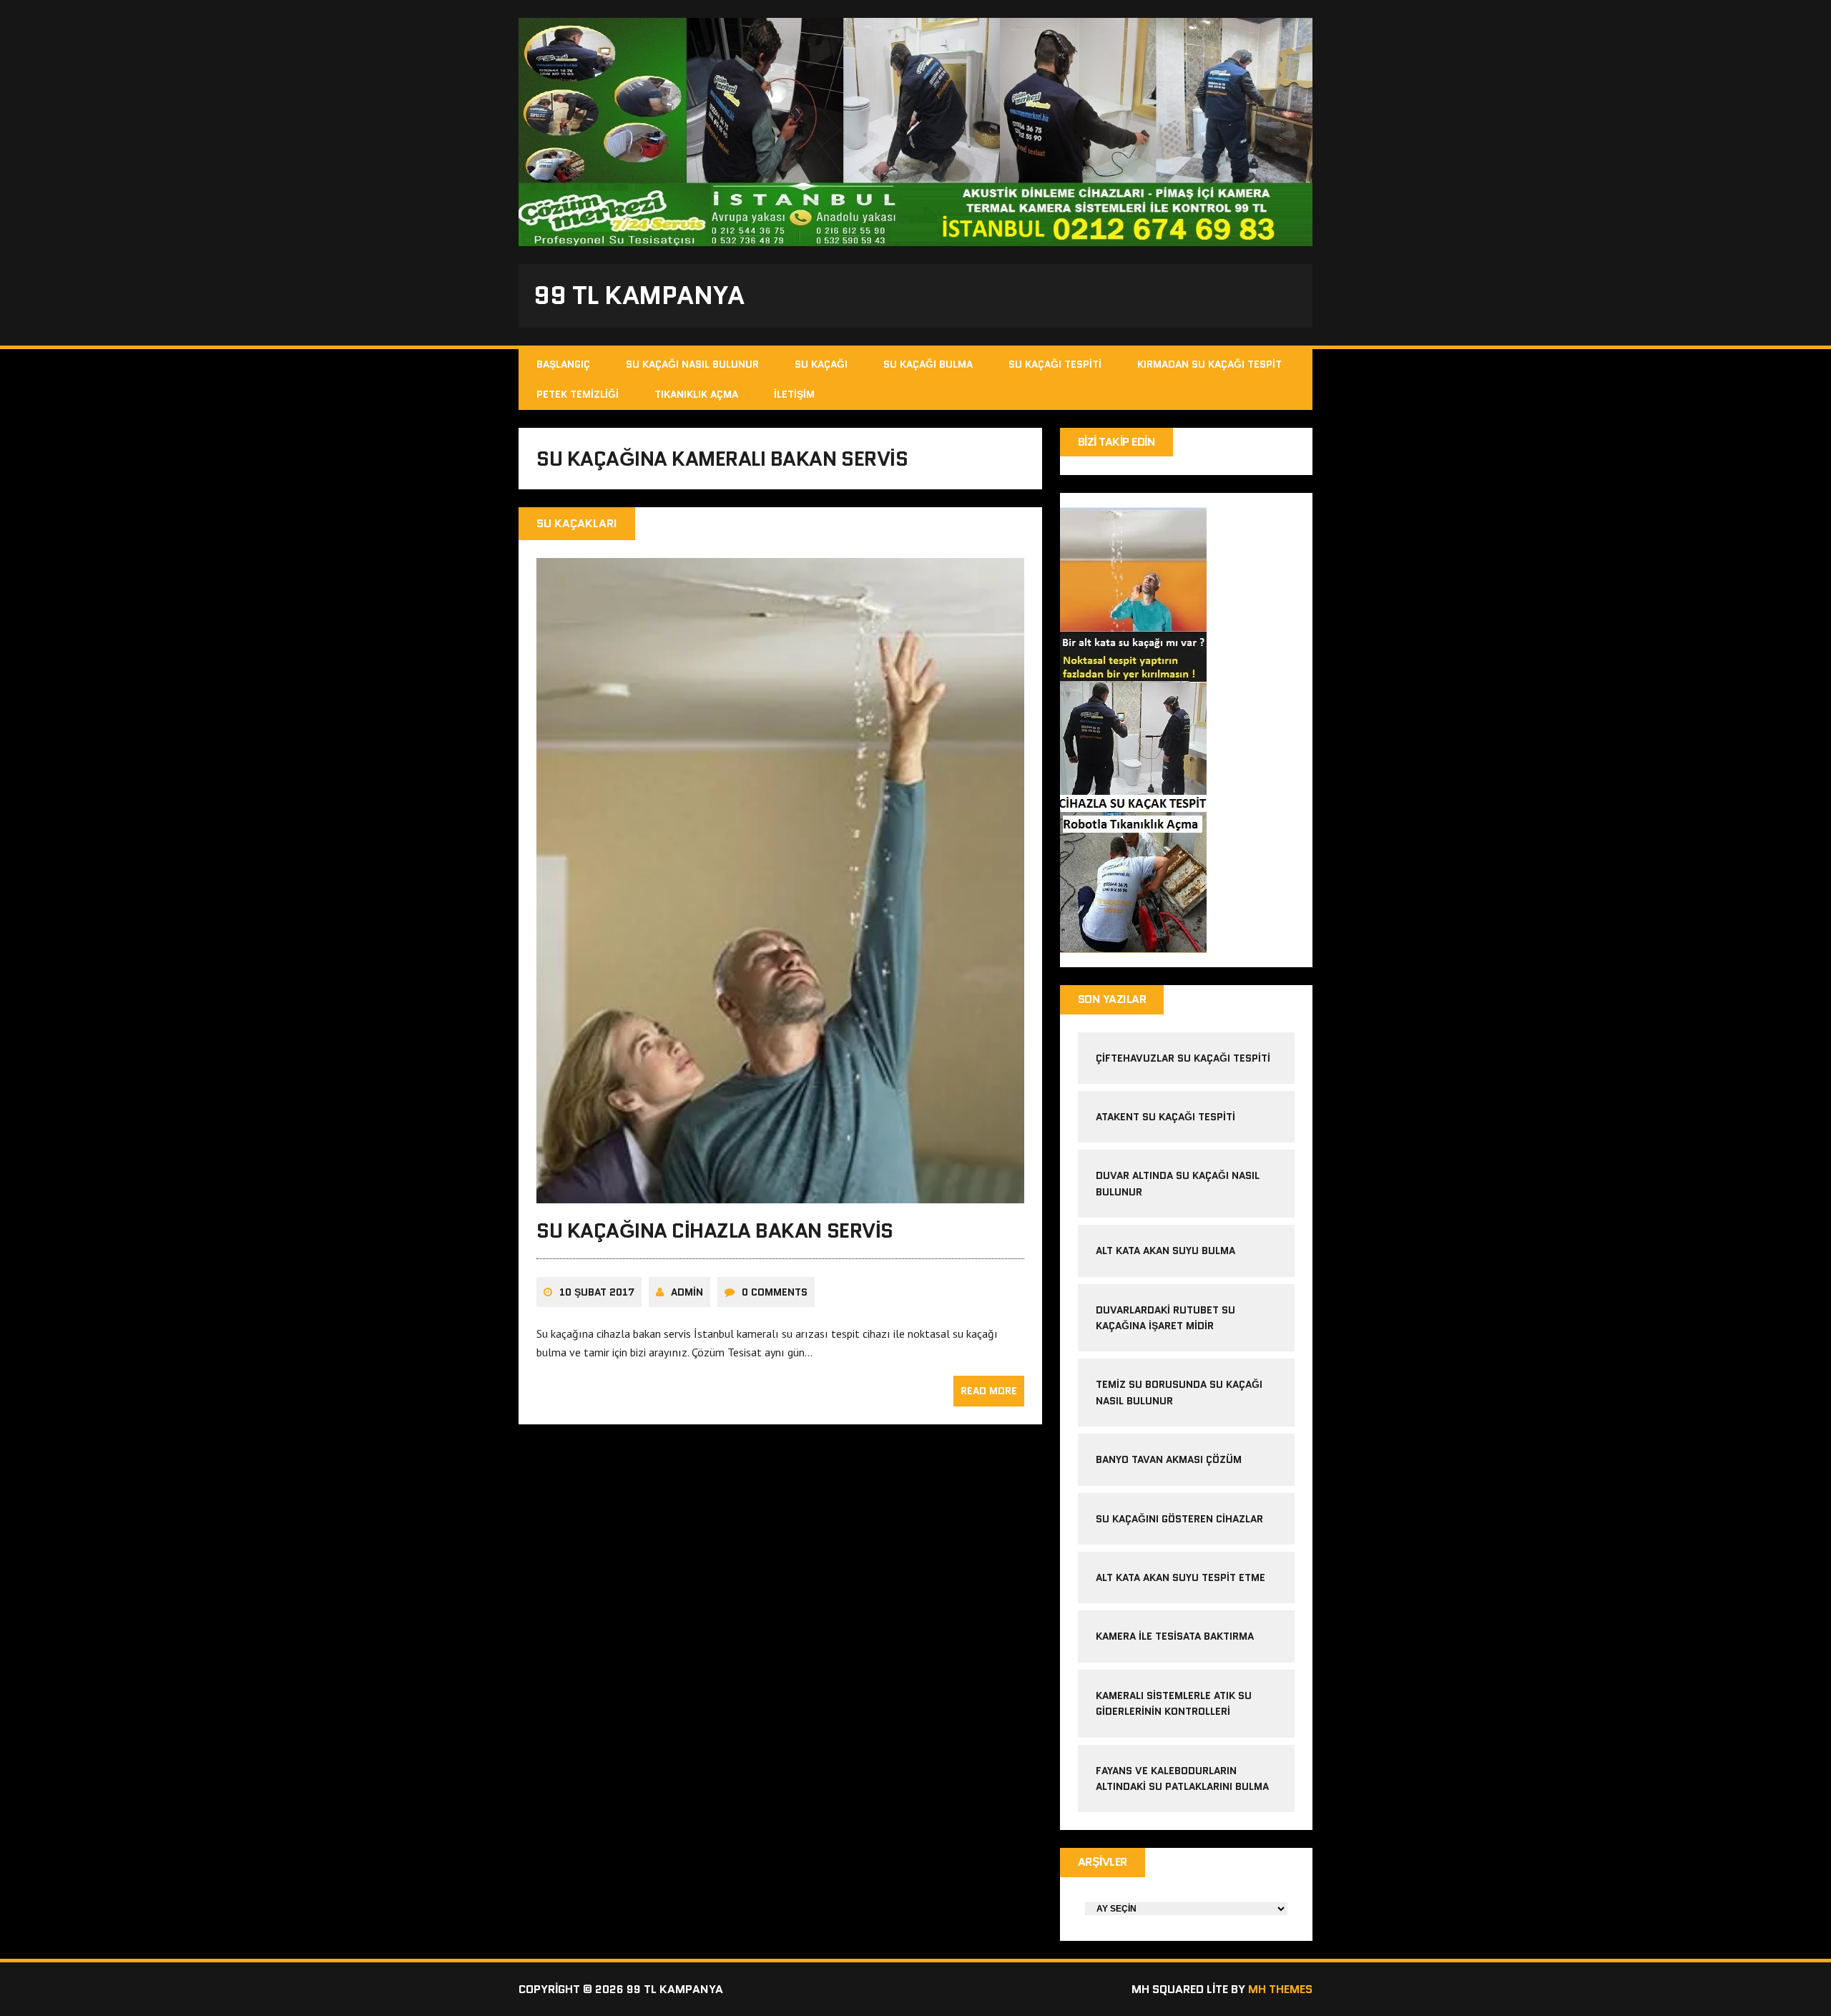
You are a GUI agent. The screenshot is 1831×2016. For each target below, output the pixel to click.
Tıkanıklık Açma (696, 394)
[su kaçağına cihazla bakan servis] (780, 1194)
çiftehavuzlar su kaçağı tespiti (1183, 1058)
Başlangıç (563, 364)
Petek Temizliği (578, 394)
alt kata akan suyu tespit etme (1180, 1577)
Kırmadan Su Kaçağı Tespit (1209, 364)
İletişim (794, 394)
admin (687, 1292)
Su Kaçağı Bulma (928, 364)
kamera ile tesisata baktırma (1175, 1636)
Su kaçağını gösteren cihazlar (1179, 1519)
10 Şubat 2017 (597, 1292)
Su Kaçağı (821, 364)
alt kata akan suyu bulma (1167, 1251)
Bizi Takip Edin (1117, 442)
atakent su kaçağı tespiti (1165, 1117)
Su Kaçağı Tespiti (1055, 364)
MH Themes (1280, 1989)
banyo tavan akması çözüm (1169, 1459)
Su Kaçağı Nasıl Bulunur (692, 364)
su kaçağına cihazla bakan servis (715, 1230)
